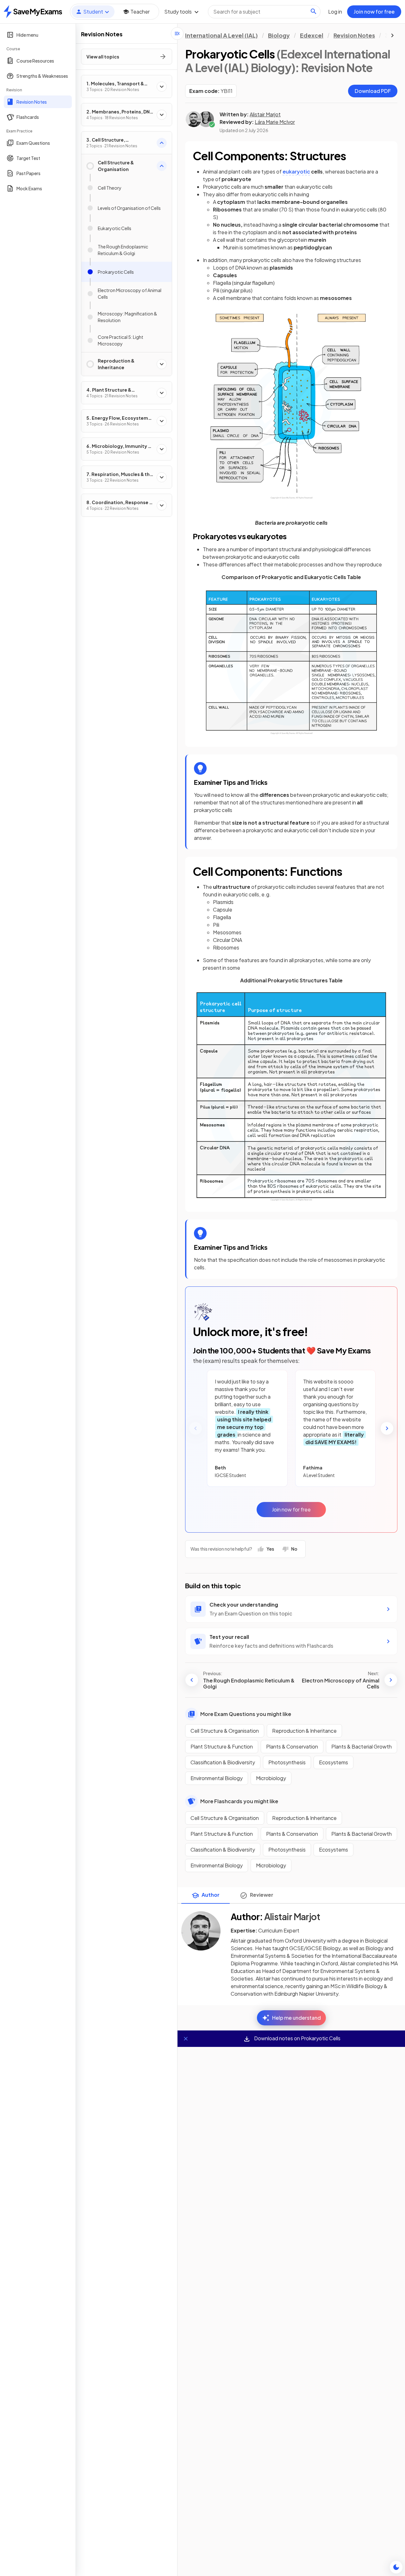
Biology (279, 35)
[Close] (186, 2039)
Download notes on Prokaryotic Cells (297, 2038)
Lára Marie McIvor (275, 122)
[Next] (387, 1428)
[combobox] (264, 12)
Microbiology (271, 1778)
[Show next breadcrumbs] (392, 35)
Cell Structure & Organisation (225, 1731)
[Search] (314, 11)
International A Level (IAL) (221, 35)
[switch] (396, 2567)
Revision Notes (354, 35)
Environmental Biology (217, 1778)
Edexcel (312, 35)
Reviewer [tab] (262, 1895)
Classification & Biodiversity (223, 1762)
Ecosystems (333, 1762)
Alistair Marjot (265, 114)
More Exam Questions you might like (246, 1714)
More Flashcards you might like (239, 1801)
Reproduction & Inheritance (304, 1731)
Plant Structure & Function (222, 1746)
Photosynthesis (287, 1762)
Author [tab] (211, 1895)
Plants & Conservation (292, 1746)
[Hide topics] (177, 34)
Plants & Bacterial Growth (361, 1746)
